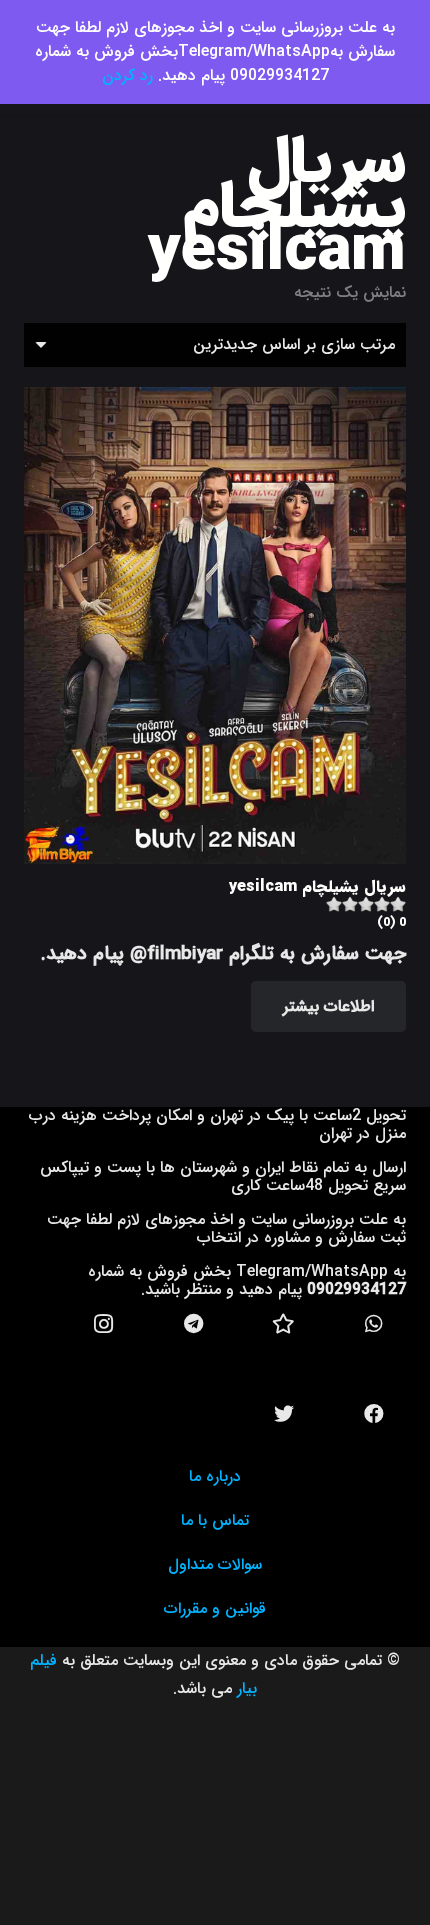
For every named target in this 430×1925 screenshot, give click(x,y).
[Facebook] (374, 1414)
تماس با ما (215, 1520)
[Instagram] (104, 1324)
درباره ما (215, 1476)
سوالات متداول (215, 1564)
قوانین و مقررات (215, 1608)
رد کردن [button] (127, 75)
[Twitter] (284, 1414)
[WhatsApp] (374, 1324)
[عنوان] (284, 1324)
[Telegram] (194, 1324)
